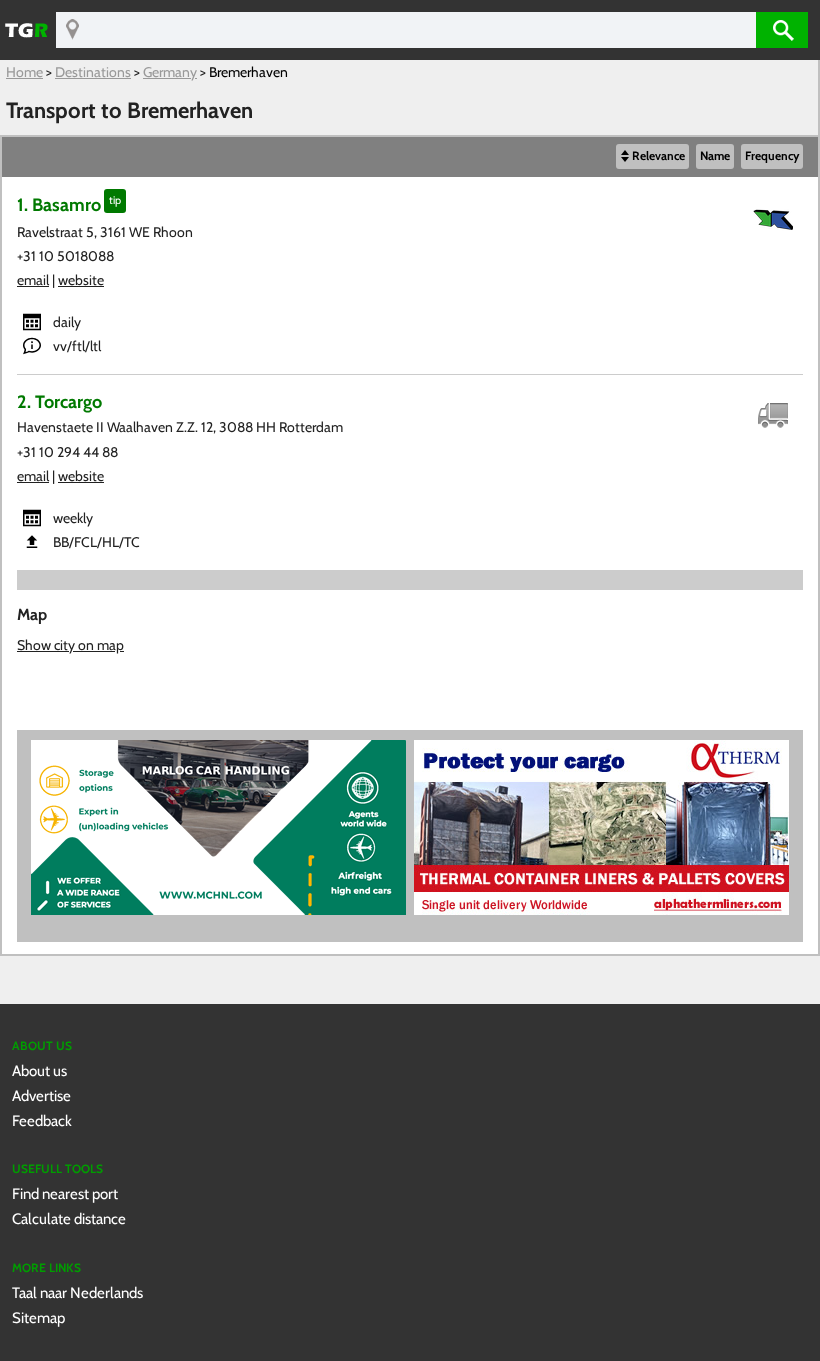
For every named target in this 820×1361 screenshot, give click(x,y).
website (81, 280)
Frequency (772, 156)
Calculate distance (69, 1218)
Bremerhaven (248, 72)
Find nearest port (65, 1193)
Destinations (93, 72)
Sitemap (38, 1317)
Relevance (658, 156)
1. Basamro (59, 204)
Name (715, 156)
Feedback (42, 1120)
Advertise (41, 1095)
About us (39, 1070)
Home (24, 72)
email (33, 280)
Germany (170, 72)
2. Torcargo (59, 401)
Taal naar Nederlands (77, 1292)
